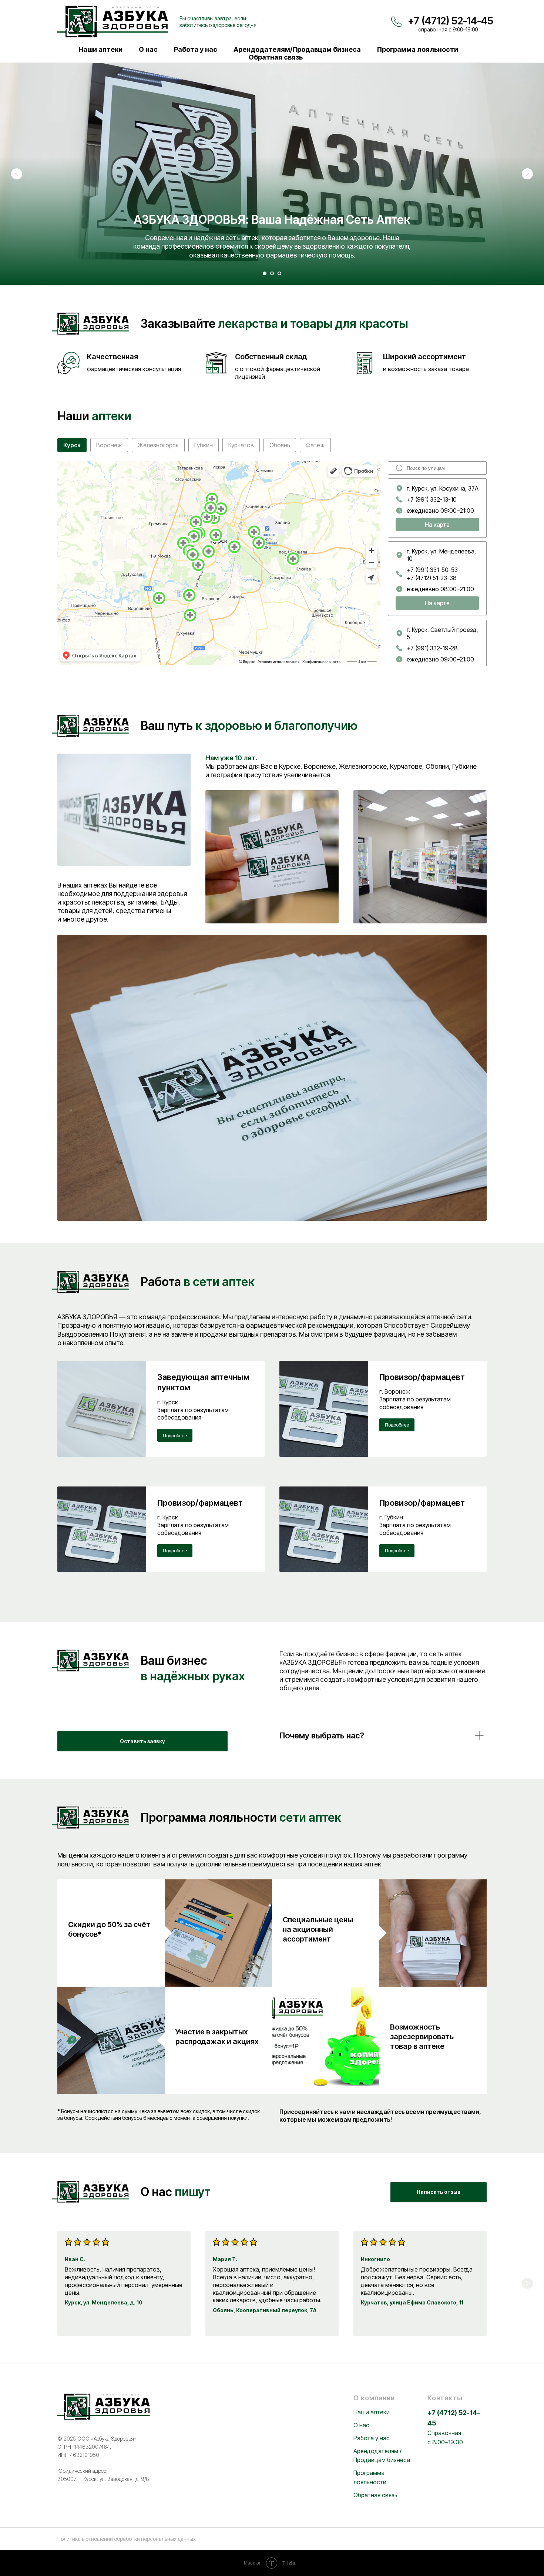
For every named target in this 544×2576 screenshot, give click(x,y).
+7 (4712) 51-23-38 (432, 578)
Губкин (204, 445)
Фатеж (315, 445)
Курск (72, 445)
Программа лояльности (418, 49)
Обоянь (280, 445)
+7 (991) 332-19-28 (432, 648)
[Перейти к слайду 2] (272, 273)
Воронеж (109, 445)
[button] (142, 1741)
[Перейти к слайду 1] (265, 273)
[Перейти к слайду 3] (279, 273)
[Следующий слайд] (527, 174)
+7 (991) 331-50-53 (432, 570)
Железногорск (158, 445)
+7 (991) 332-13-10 (432, 499)
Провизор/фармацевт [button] (422, 1377)
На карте (437, 525)
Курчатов (241, 445)
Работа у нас (196, 49)
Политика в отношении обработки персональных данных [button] (127, 2539)
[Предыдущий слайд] (17, 174)
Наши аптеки (100, 49)
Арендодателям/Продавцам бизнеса (297, 49)
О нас (148, 49)
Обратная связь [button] (276, 57)
